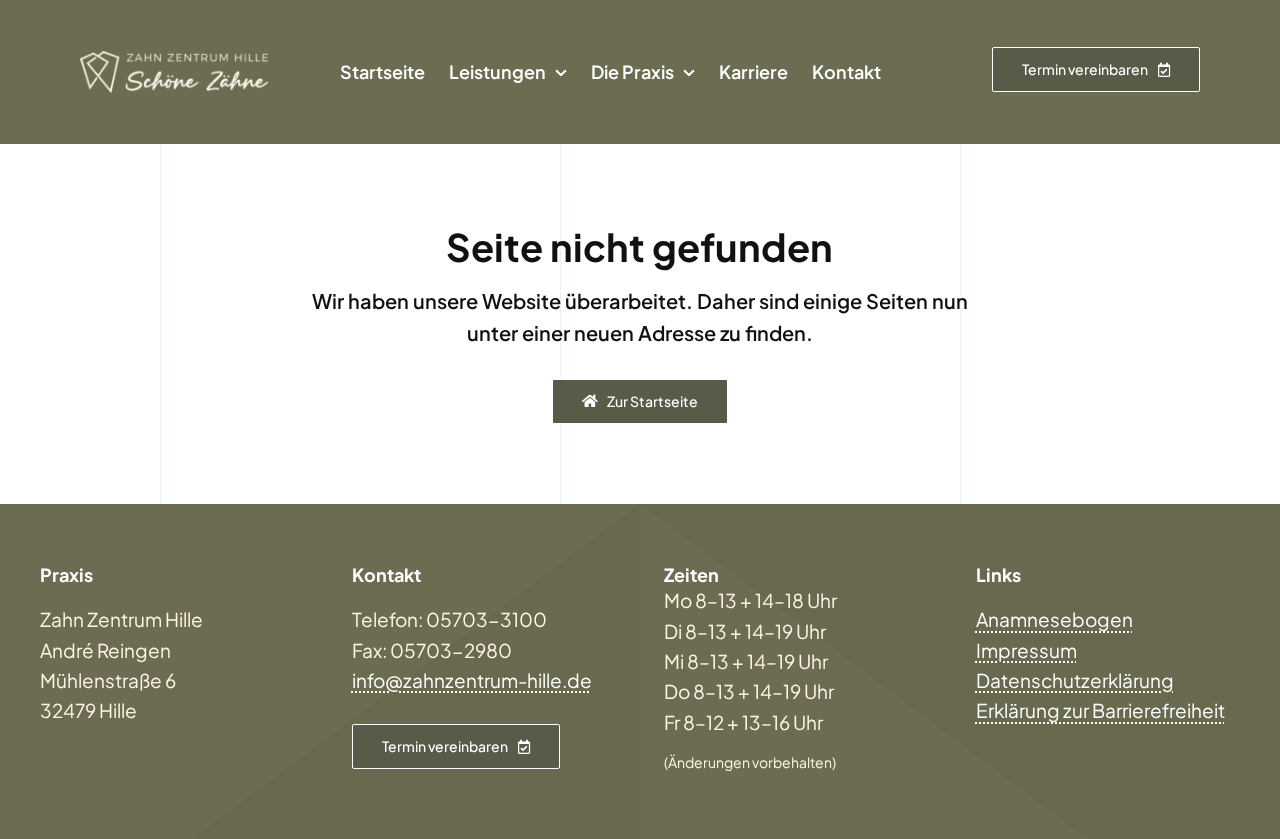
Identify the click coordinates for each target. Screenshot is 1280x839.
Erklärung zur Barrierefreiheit (1100, 710)
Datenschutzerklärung (1075, 680)
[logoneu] (174, 60)
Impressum (1026, 650)
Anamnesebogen (1054, 619)
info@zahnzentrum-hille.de (472, 680)
